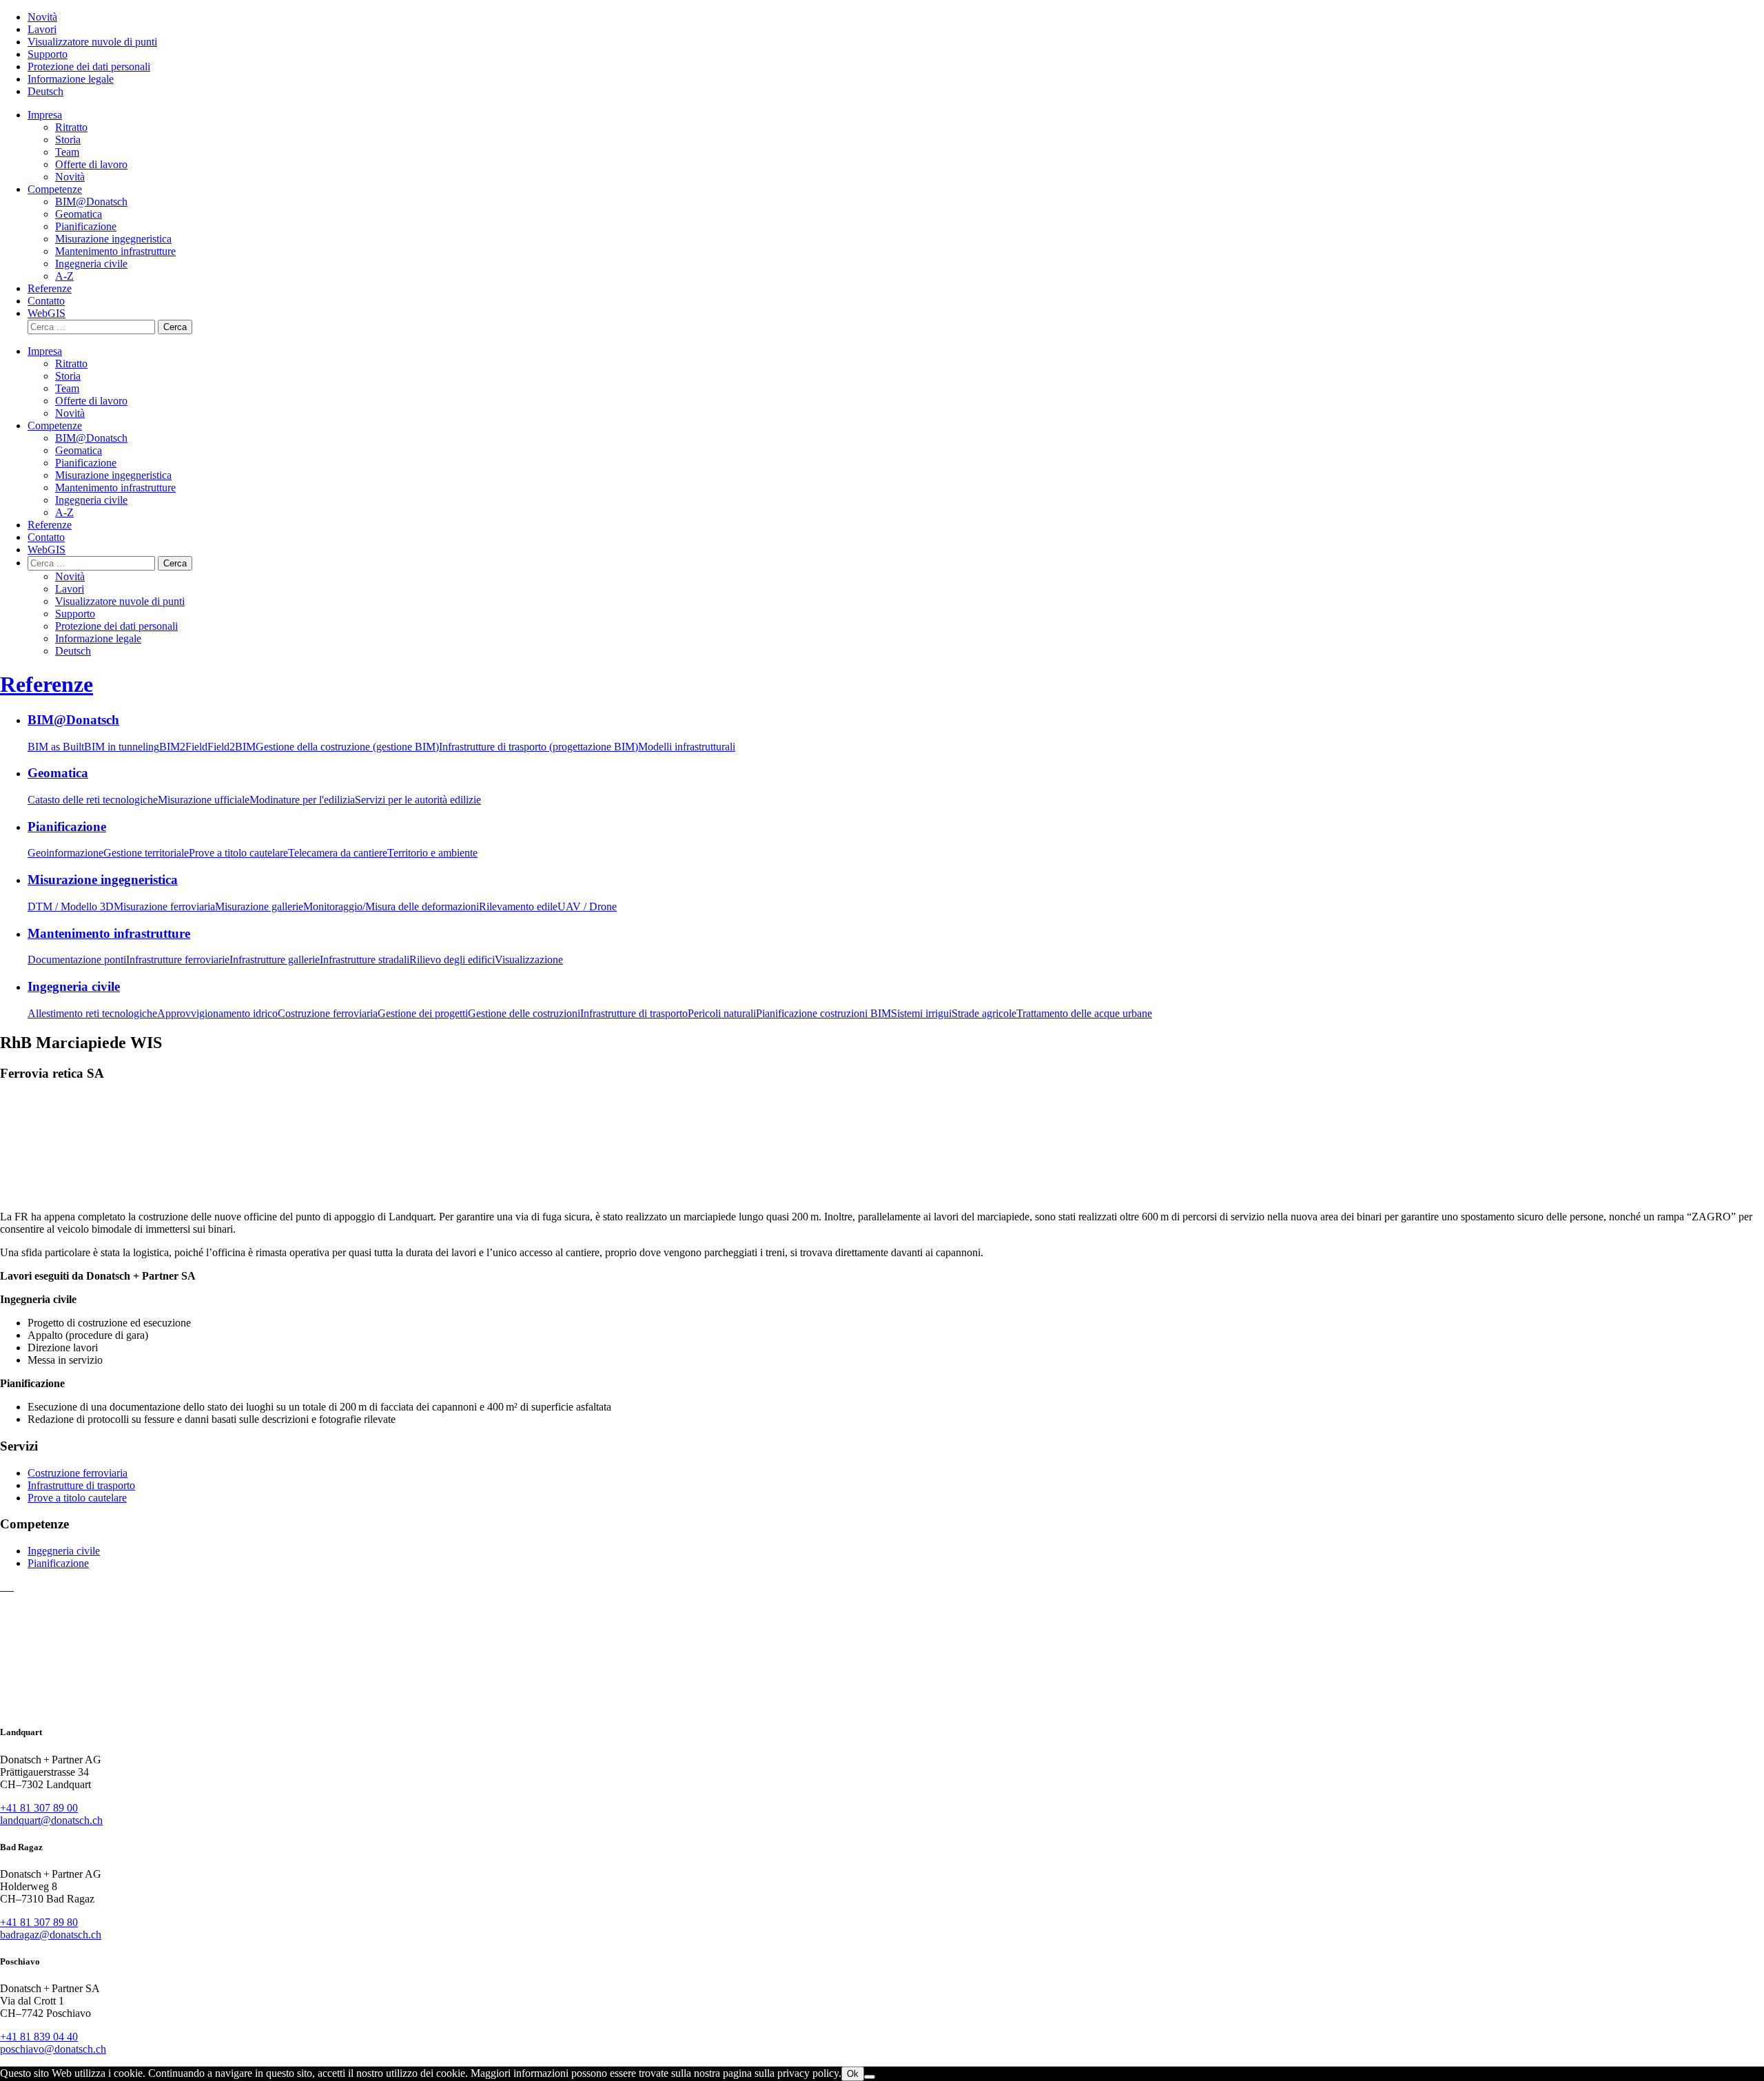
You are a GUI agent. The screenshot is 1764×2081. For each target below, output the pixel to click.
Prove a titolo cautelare (238, 853)
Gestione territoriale (146, 853)
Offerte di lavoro (91, 164)
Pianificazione (86, 226)
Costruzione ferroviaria (328, 1013)
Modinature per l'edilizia (302, 800)
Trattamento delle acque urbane (1084, 1013)
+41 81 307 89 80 (39, 1922)
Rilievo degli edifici (452, 960)
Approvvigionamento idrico (217, 1013)
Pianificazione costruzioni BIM (823, 1013)
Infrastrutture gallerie (275, 960)
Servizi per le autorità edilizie (418, 800)
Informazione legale (71, 79)
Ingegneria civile (91, 264)
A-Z (64, 276)
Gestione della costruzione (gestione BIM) (347, 747)
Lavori (42, 29)
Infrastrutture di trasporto (634, 1013)
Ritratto (71, 127)
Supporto (48, 54)
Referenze (50, 288)
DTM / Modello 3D (71, 906)
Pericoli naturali (722, 1013)
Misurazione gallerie (259, 906)
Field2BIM (232, 747)
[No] (870, 2077)
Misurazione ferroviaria (164, 906)
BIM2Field (183, 747)
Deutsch (45, 91)
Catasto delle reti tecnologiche (93, 800)
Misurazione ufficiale (204, 800)
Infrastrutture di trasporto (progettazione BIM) (539, 747)
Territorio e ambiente (432, 853)
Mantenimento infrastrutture (115, 251)
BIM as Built (56, 747)
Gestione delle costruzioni (524, 1013)
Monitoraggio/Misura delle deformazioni (391, 906)
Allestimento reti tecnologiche (92, 1013)
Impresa (45, 115)
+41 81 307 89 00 (39, 1808)
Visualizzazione (529, 960)
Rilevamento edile (518, 906)
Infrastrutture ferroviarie (178, 960)
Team (67, 152)
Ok (853, 2074)
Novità (42, 17)
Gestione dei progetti (423, 1013)
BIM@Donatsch (91, 202)
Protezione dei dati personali (89, 66)
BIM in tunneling (122, 747)
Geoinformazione (65, 853)
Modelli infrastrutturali (687, 747)
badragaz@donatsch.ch (51, 1935)
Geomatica (79, 214)
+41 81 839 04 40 (39, 2037)
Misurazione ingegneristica (113, 239)
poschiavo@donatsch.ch (53, 2049)
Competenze (55, 189)
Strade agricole (984, 1013)
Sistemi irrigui (921, 1013)
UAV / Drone (587, 906)
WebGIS (47, 313)
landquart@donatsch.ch (51, 1820)
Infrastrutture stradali (365, 960)
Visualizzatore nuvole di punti (92, 42)
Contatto (46, 301)
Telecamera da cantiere (338, 853)
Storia (68, 140)
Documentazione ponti (77, 960)
